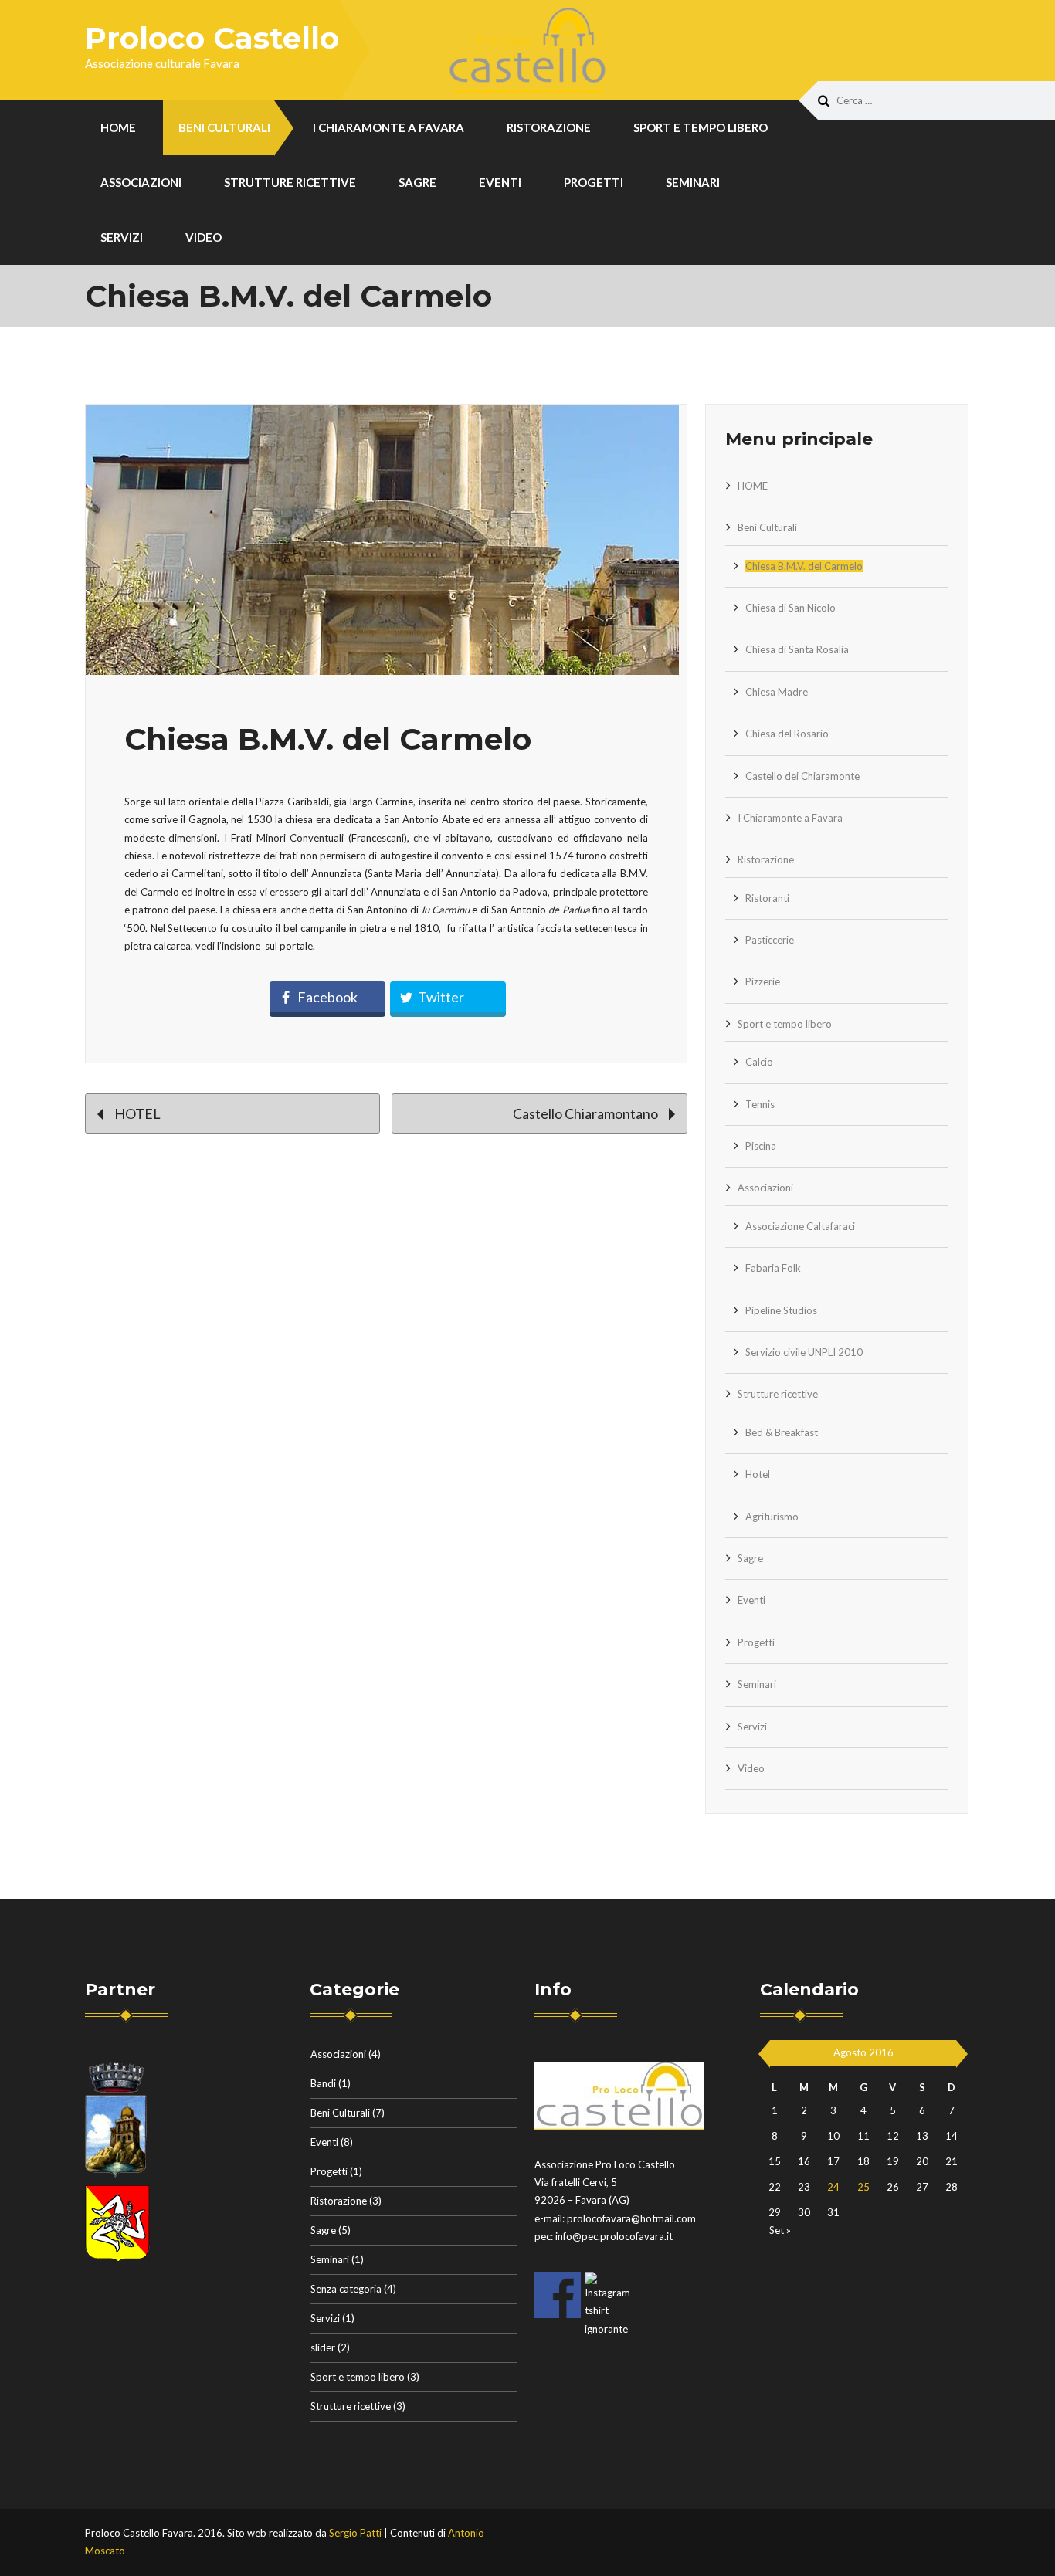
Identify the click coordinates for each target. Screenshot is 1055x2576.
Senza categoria (346, 2289)
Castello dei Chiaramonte (802, 776)
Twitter (441, 997)
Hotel (758, 1474)
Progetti (594, 182)
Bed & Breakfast (782, 1432)
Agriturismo (772, 1517)
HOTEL (136, 1113)
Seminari (693, 182)
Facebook (327, 997)
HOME (118, 127)
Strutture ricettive (290, 182)
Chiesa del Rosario (787, 734)
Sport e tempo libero (701, 127)
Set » (780, 2230)
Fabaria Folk (773, 1268)
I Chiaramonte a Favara (388, 127)
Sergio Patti (355, 2533)
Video (204, 237)
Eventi (500, 182)
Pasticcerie (770, 940)
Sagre (417, 182)
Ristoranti (767, 898)
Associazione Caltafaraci (800, 1226)
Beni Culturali (224, 127)
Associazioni (141, 182)
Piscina (761, 1146)
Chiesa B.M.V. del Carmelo (804, 566)
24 (833, 2187)
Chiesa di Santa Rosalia (797, 649)
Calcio (759, 1062)
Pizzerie (763, 981)
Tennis (760, 1104)
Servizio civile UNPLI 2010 (804, 1352)
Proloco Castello (212, 38)
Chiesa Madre (777, 692)
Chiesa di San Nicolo (790, 608)
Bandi (323, 2083)
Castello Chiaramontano (587, 1113)
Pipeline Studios (781, 1310)
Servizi (122, 237)
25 (863, 2187)
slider (323, 2347)
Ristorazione (549, 127)
